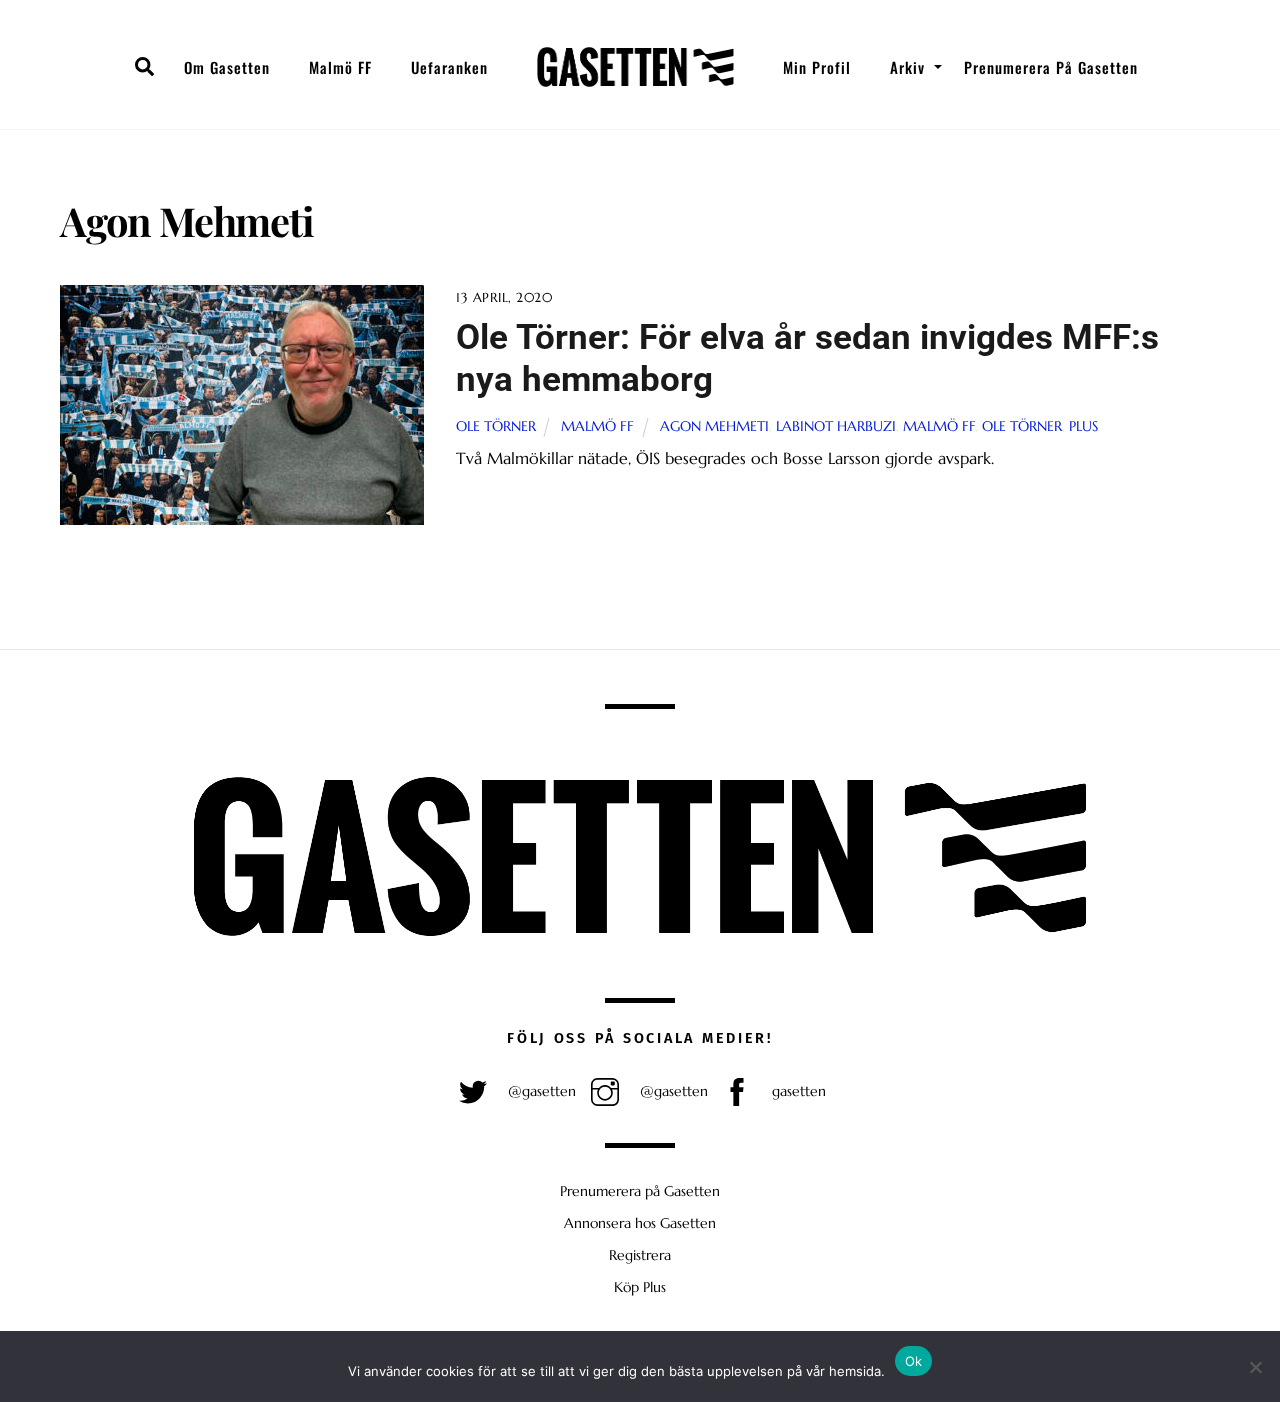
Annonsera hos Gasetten (640, 1223)
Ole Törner (496, 426)
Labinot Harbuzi (836, 426)
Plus (1083, 426)
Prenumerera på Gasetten (1051, 67)
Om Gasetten (227, 67)
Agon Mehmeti (714, 426)
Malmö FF (340, 67)
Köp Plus (640, 1287)
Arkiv (907, 67)
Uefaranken (449, 67)
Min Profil (817, 67)
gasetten (797, 1091)
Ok (914, 1361)
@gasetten (540, 1091)
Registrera (640, 1255)
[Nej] (1255, 1367)
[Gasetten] (635, 67)
